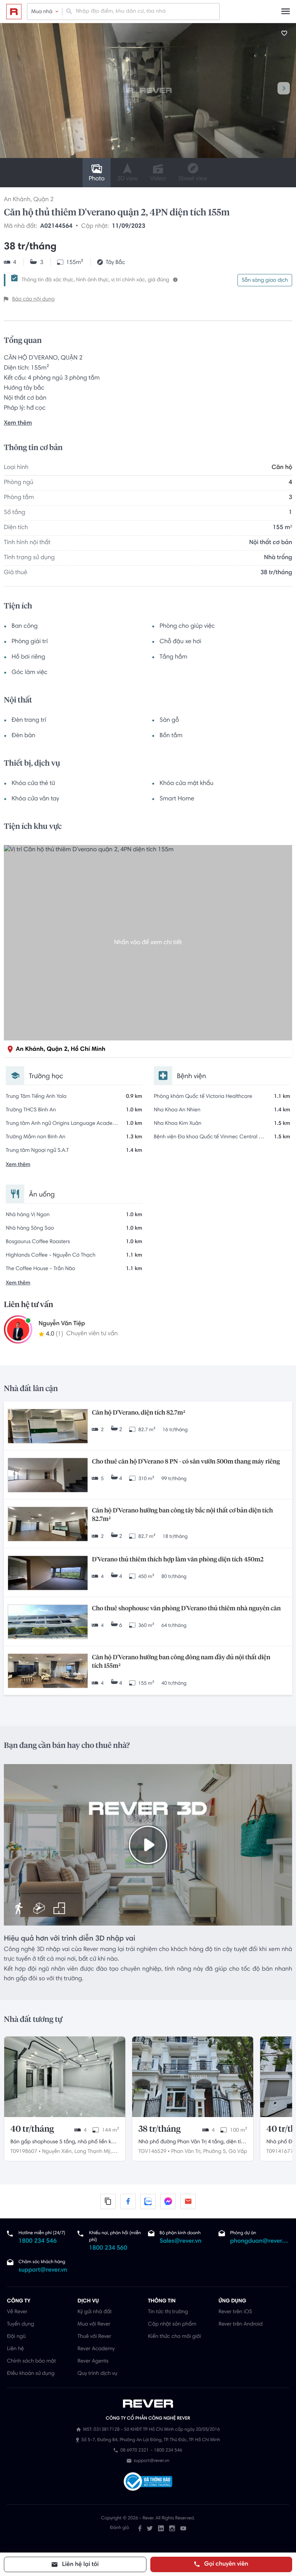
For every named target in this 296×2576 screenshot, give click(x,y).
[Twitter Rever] (150, 2528)
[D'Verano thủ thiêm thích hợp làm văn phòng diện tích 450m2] (48, 1574)
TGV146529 (152, 2152)
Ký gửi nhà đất (95, 2312)
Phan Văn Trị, (186, 2152)
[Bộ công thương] (148, 2483)
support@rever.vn (43, 2270)
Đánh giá (119, 2528)
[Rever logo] (14, 12)
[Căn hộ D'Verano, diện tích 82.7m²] (48, 1427)
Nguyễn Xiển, (57, 2152)
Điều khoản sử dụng (31, 2374)
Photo (97, 179)
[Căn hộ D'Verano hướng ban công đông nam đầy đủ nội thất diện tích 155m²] (48, 1672)
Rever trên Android (240, 2324)
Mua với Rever (94, 2324)
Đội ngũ (16, 2337)
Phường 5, (215, 2152)
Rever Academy (96, 2349)
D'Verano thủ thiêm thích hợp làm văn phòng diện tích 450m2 (177, 1560)
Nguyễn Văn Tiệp (62, 1324)
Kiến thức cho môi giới (174, 2337)
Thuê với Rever (94, 2337)
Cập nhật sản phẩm (172, 2324)
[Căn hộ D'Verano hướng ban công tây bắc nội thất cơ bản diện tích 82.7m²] (48, 1525)
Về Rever (17, 2312)
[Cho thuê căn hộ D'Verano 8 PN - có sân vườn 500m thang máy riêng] (48, 1476)
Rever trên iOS (235, 2312)
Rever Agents (93, 2361)
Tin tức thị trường (168, 2312)
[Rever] (148, 2404)
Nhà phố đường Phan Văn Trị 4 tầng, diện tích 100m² (193, 2143)
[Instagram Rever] (172, 2528)
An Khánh (17, 200)
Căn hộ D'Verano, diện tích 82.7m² (138, 1413)
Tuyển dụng (20, 2324)
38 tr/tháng (159, 2129)
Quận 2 (43, 200)
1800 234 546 (38, 2242)
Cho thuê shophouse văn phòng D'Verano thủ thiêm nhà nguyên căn (186, 1609)
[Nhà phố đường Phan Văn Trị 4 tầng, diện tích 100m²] (193, 2077)
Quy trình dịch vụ (97, 2374)
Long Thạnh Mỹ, (93, 2152)
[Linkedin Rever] (161, 2528)
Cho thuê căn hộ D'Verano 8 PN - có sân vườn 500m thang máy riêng (186, 1462)
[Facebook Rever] (140, 2528)
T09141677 (280, 2152)
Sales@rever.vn (181, 2242)
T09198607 (24, 2152)
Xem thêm (18, 423)
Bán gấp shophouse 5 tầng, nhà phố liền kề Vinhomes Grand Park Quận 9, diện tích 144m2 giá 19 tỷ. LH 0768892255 (62, 2143)
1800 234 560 (108, 2248)
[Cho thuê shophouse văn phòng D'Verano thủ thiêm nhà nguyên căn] (48, 1623)
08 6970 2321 (134, 2451)
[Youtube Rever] (183, 2528)
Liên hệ (15, 2349)
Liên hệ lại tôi (80, 2565)
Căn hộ (282, 468)
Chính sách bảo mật (31, 2361)
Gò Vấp (238, 2152)
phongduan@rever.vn (260, 2242)
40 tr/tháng (32, 2129)
